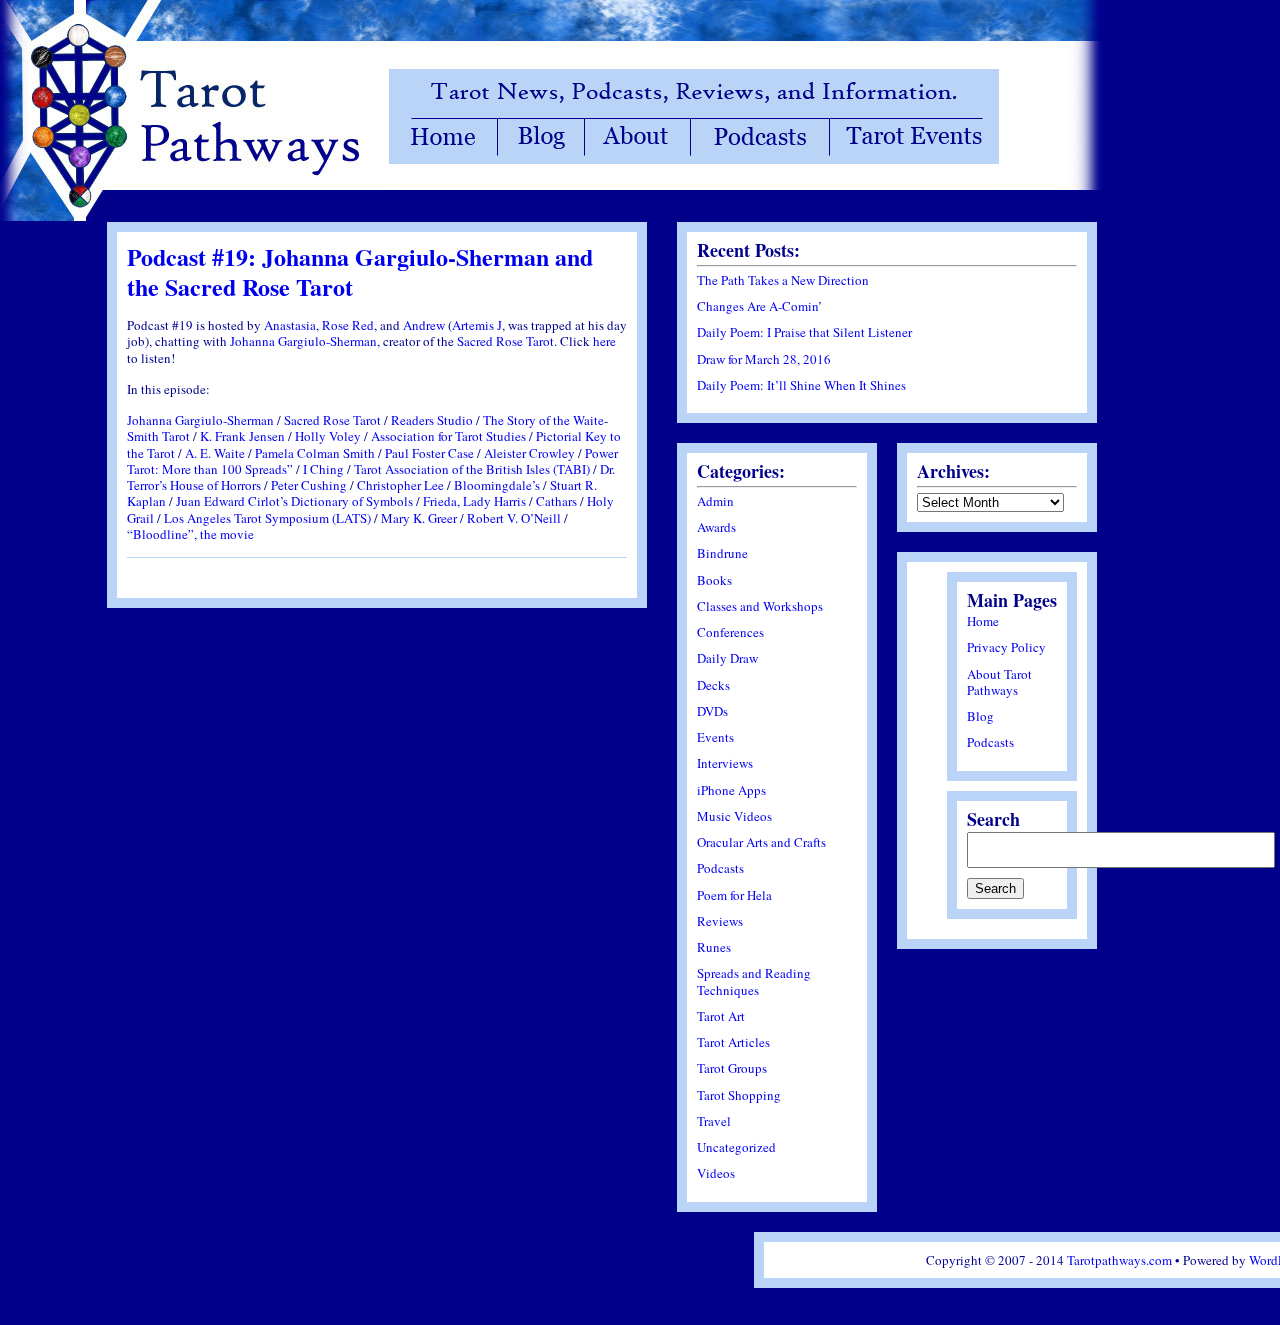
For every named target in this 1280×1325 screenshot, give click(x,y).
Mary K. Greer (419, 518)
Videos (716, 1173)
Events (715, 737)
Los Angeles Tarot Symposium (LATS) (267, 518)
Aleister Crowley (529, 453)
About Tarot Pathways (999, 682)
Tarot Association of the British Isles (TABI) (472, 469)
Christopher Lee (400, 485)
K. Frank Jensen (242, 436)
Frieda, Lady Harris (474, 501)
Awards (716, 527)
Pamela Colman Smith (315, 453)
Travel (714, 1121)
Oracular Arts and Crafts (761, 842)
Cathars (556, 501)
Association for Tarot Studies (448, 436)
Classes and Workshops (760, 606)
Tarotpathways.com (1119, 1260)
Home (983, 621)
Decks (713, 685)
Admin (715, 501)
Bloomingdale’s (497, 485)
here (604, 341)
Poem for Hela (734, 895)
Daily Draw (727, 658)
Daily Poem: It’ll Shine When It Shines (801, 385)
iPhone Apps (731, 790)
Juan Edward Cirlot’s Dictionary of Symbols (294, 501)
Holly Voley (328, 436)
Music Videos (734, 816)
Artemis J (477, 325)
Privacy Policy (1006, 647)
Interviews (725, 763)
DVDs (712, 711)
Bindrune (722, 553)
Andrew (424, 325)
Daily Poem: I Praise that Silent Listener (804, 332)
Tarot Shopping (739, 1095)
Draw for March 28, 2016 (764, 359)
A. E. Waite (215, 453)
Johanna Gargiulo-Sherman (303, 341)
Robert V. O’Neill (514, 518)
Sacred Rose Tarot (505, 341)
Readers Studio (432, 420)
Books (714, 580)
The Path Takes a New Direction (783, 280)
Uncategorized (736, 1147)
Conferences (730, 632)
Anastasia (290, 325)
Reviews (720, 921)
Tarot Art (721, 1016)
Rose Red (348, 325)
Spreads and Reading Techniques (754, 981)
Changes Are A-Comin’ (759, 306)
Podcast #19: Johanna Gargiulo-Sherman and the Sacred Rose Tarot (360, 271)
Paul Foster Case (429, 453)
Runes (714, 947)
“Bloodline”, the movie (190, 534)
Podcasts (720, 868)
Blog (980, 716)
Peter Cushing (309, 485)
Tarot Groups (732, 1068)
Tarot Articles (733, 1042)
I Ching (323, 469)
